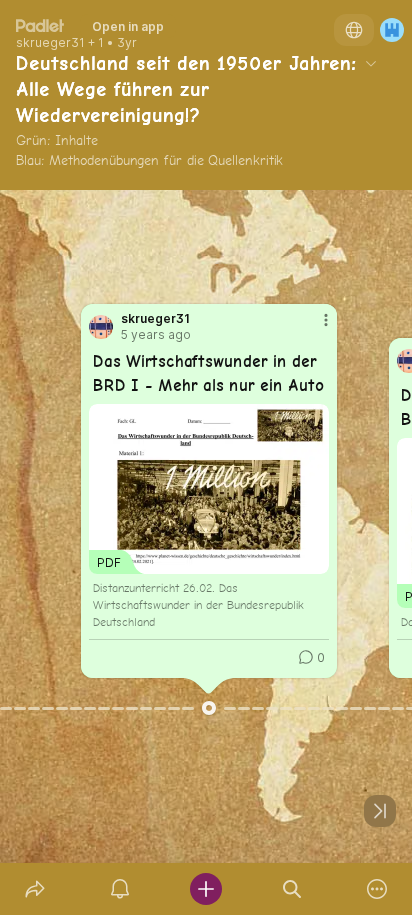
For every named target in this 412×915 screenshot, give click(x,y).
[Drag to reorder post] (209, 708)
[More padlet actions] (377, 889)
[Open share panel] (35, 889)
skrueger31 (50, 43)
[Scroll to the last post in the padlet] (380, 811)
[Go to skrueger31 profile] (101, 327)
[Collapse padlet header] (371, 63)
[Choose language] (354, 30)
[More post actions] (313, 328)
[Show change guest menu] (392, 30)
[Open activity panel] (121, 889)
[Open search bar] (292, 889)
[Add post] (206, 889)
